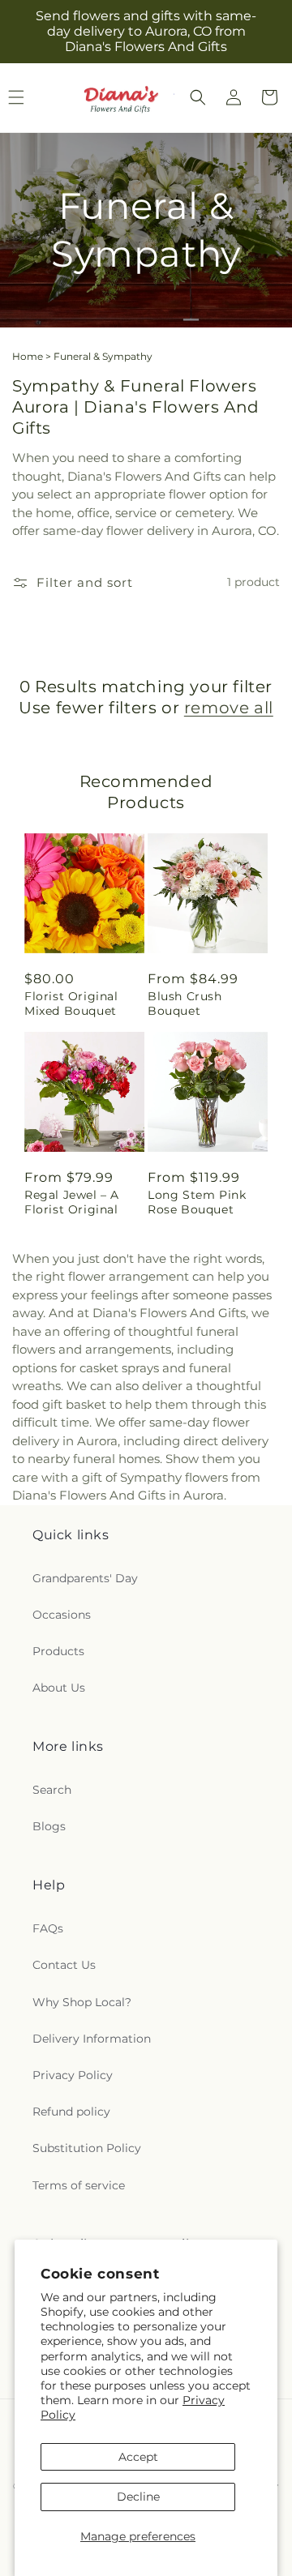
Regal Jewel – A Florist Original (72, 1202)
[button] (198, 97)
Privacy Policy (73, 2075)
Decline (138, 2497)
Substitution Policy (87, 2148)
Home (28, 356)
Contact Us (64, 1965)
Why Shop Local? (82, 2002)
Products (58, 1651)
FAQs (48, 1928)
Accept (138, 2457)
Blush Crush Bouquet (185, 1003)
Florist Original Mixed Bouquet (71, 1003)
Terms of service (79, 2185)
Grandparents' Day (85, 1578)
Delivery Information (92, 2039)
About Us (59, 1688)
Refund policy (71, 2112)
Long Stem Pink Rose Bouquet (197, 1202)
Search (52, 1790)
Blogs (49, 1826)
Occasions (62, 1615)
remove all (229, 708)
